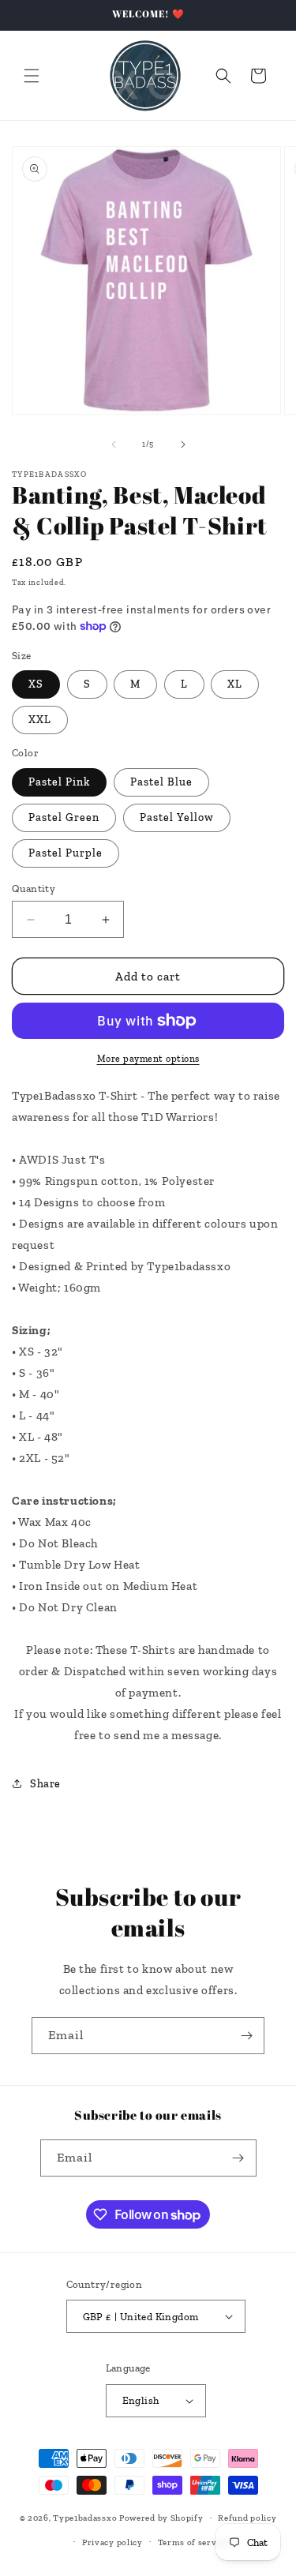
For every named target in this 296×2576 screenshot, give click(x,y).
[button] (32, 76)
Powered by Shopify (161, 2518)
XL (235, 684)
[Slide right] (183, 444)
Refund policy (247, 2518)
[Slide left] (114, 444)
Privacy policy (112, 2542)
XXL (40, 720)
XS (36, 684)
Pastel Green (64, 817)
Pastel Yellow (177, 817)
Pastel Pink (59, 782)
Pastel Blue (161, 782)
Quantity (34, 889)
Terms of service (193, 2542)
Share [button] (45, 1784)
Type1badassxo (85, 2518)
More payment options (148, 1059)
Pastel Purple (66, 853)
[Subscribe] (246, 2036)
